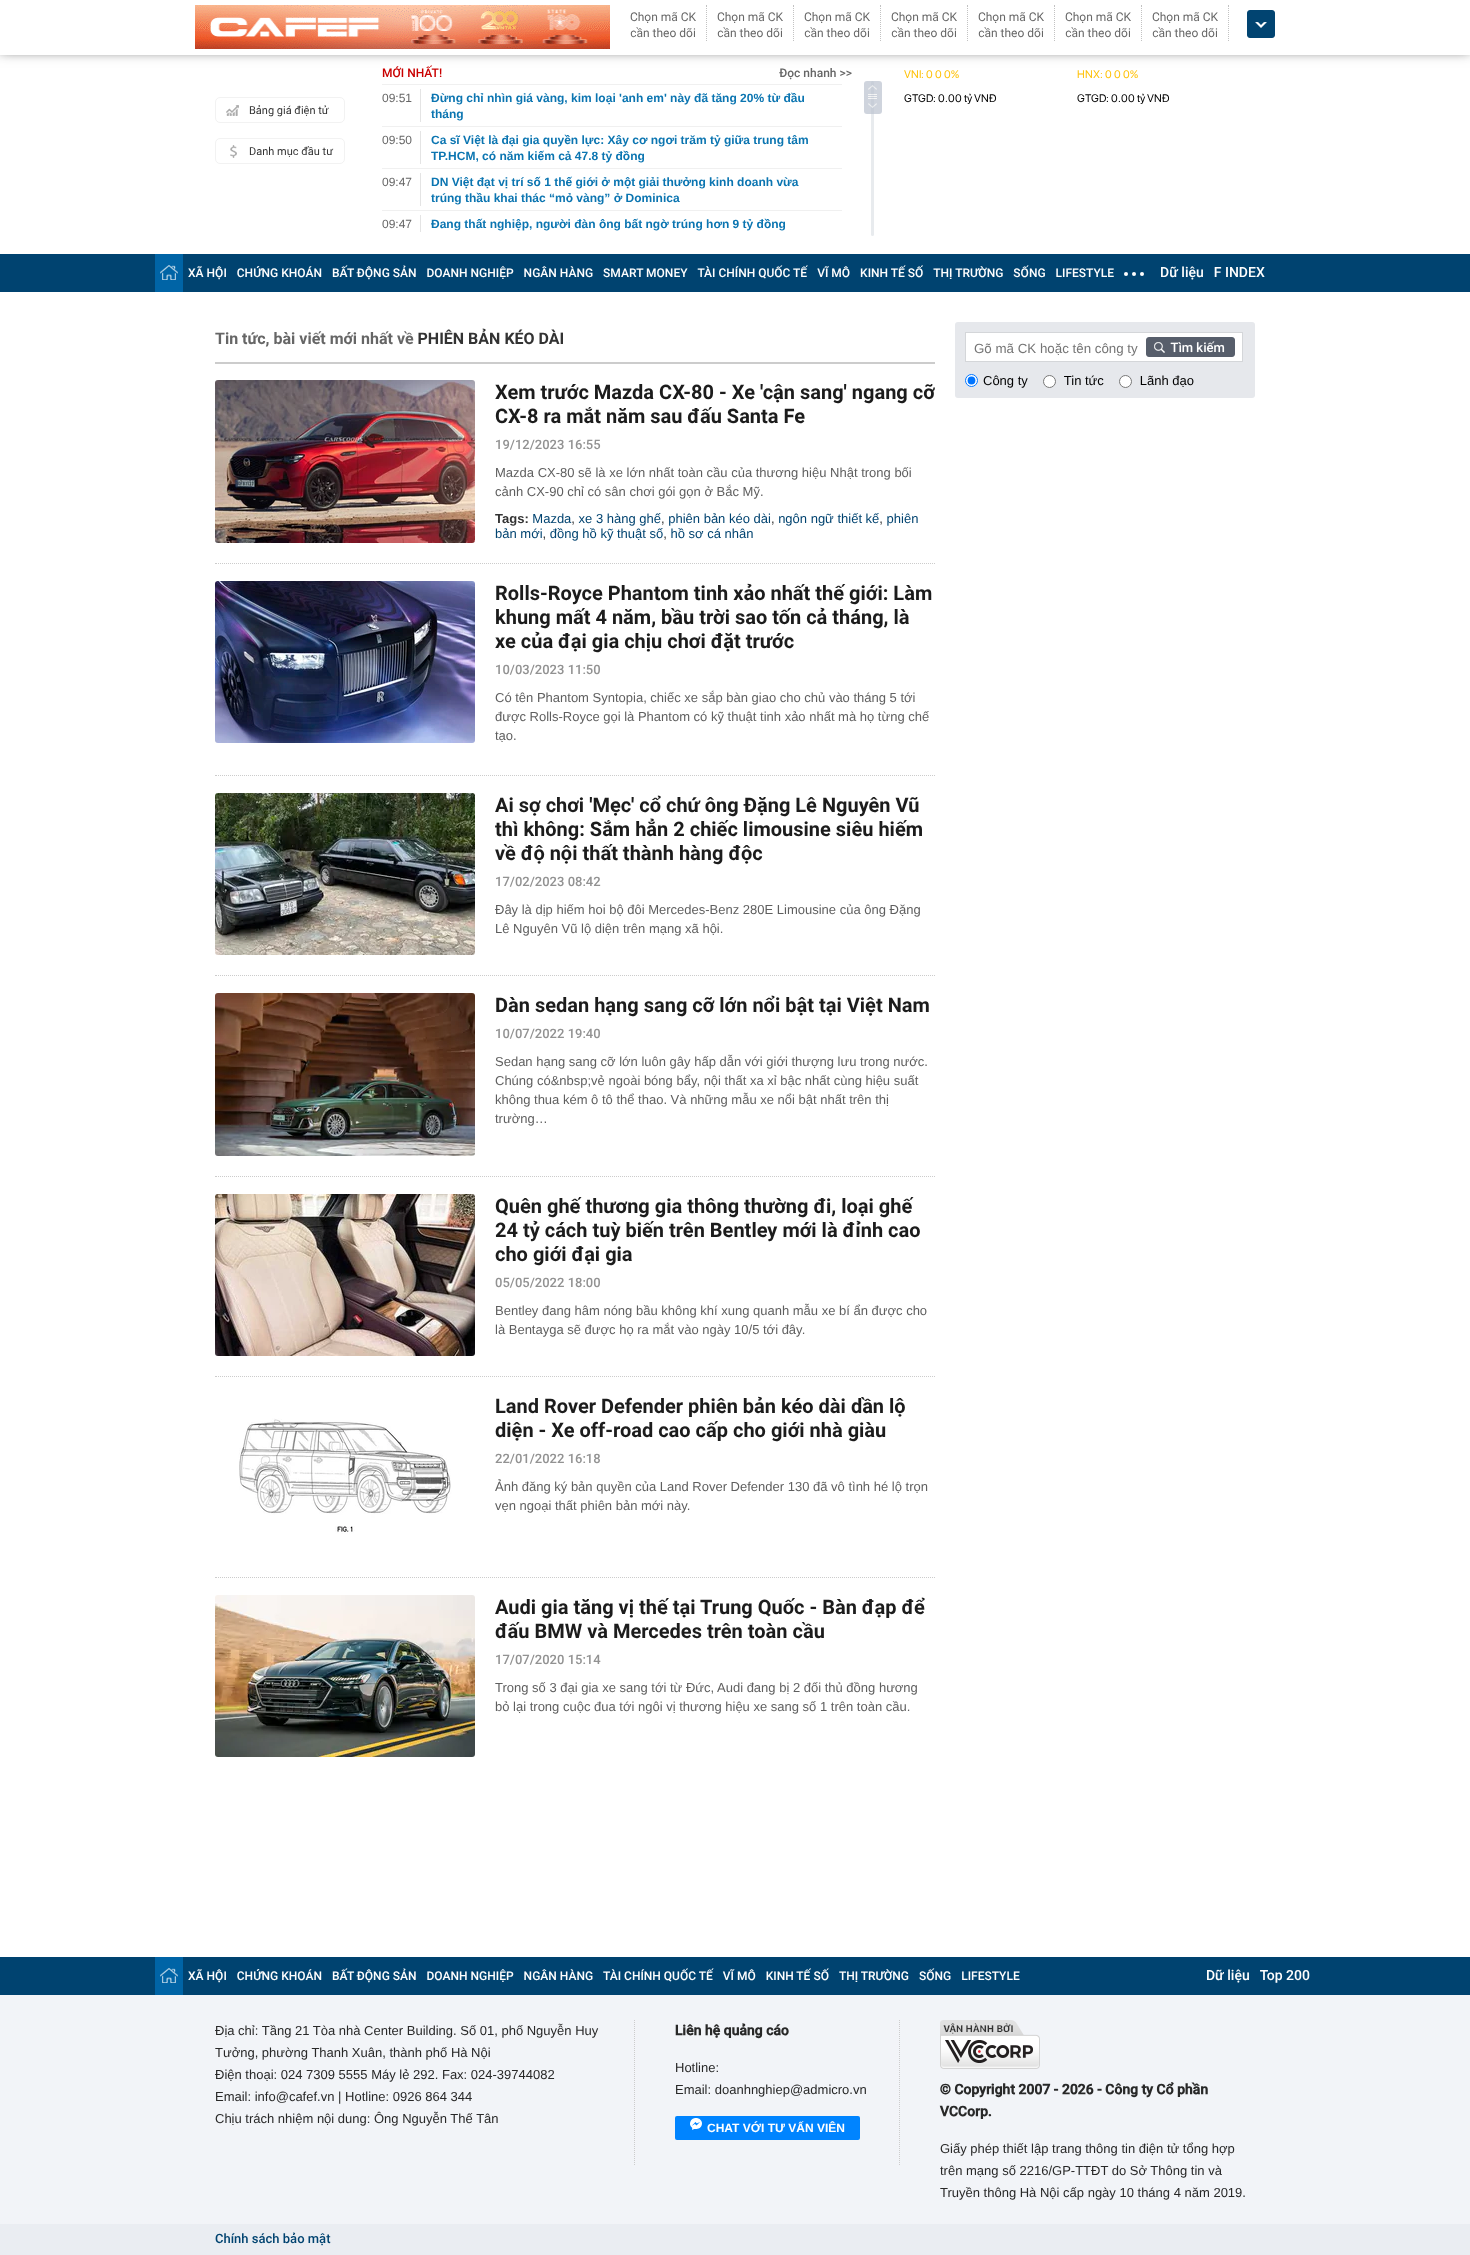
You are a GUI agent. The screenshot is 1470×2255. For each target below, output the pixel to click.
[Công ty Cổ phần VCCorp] (1097, 2044)
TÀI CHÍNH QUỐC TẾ (752, 273)
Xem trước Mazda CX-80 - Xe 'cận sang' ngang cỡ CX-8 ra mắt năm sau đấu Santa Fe (715, 404)
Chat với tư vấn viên (776, 2128)
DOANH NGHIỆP (470, 273)
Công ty (1005, 380)
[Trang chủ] (169, 272)
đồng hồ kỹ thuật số (606, 533)
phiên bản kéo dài (719, 518)
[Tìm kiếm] (1191, 347)
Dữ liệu (1182, 273)
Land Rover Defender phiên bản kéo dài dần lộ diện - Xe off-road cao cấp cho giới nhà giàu (700, 1418)
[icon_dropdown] (1261, 24)
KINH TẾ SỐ (891, 273)
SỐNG (1029, 273)
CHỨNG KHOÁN (279, 273)
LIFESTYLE (1085, 273)
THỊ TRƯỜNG (968, 273)
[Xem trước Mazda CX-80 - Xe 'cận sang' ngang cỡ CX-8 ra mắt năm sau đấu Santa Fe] (345, 461)
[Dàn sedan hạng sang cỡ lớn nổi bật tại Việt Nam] (345, 1074)
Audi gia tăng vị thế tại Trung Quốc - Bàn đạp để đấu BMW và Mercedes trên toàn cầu (710, 1619)
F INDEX (1239, 273)
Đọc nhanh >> (815, 73)
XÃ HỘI (207, 273)
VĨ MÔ (833, 273)
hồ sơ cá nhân (712, 533)
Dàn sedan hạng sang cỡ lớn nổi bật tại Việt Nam (712, 1005)
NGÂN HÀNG (559, 273)
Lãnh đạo (1167, 380)
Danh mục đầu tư (291, 151)
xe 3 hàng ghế (620, 518)
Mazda (551, 518)
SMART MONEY (645, 273)
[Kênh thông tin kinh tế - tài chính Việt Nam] (402, 27)
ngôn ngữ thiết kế (828, 518)
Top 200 (1285, 1976)
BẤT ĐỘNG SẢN (374, 273)
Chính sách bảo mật (272, 2239)
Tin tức (1084, 380)
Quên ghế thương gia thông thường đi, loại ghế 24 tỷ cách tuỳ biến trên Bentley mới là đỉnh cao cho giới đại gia (708, 1230)
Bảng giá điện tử (289, 110)
